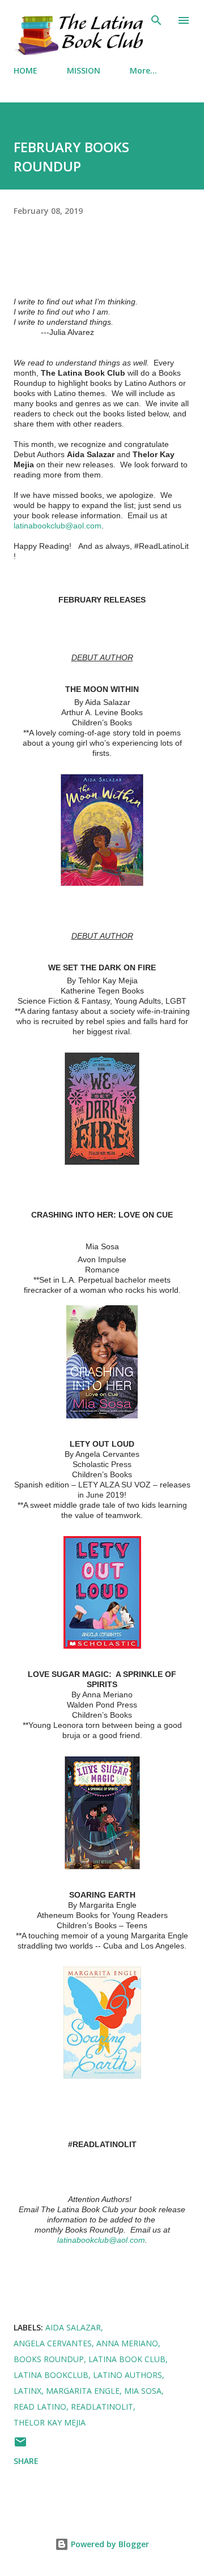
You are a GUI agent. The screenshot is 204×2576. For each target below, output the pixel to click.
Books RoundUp (49, 2359)
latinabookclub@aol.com (58, 526)
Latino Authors (127, 2375)
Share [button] (26, 2461)
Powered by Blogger (109, 2544)
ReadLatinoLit (102, 2407)
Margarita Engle (83, 2391)
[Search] (156, 20)
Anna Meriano (127, 2343)
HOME (25, 70)
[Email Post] (20, 2446)
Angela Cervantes (53, 2343)
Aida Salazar (73, 2327)
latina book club (127, 2359)
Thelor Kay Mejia (50, 2422)
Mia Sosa (143, 2391)
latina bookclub (51, 2375)
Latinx (27, 2391)
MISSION (84, 70)
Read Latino (40, 2407)
